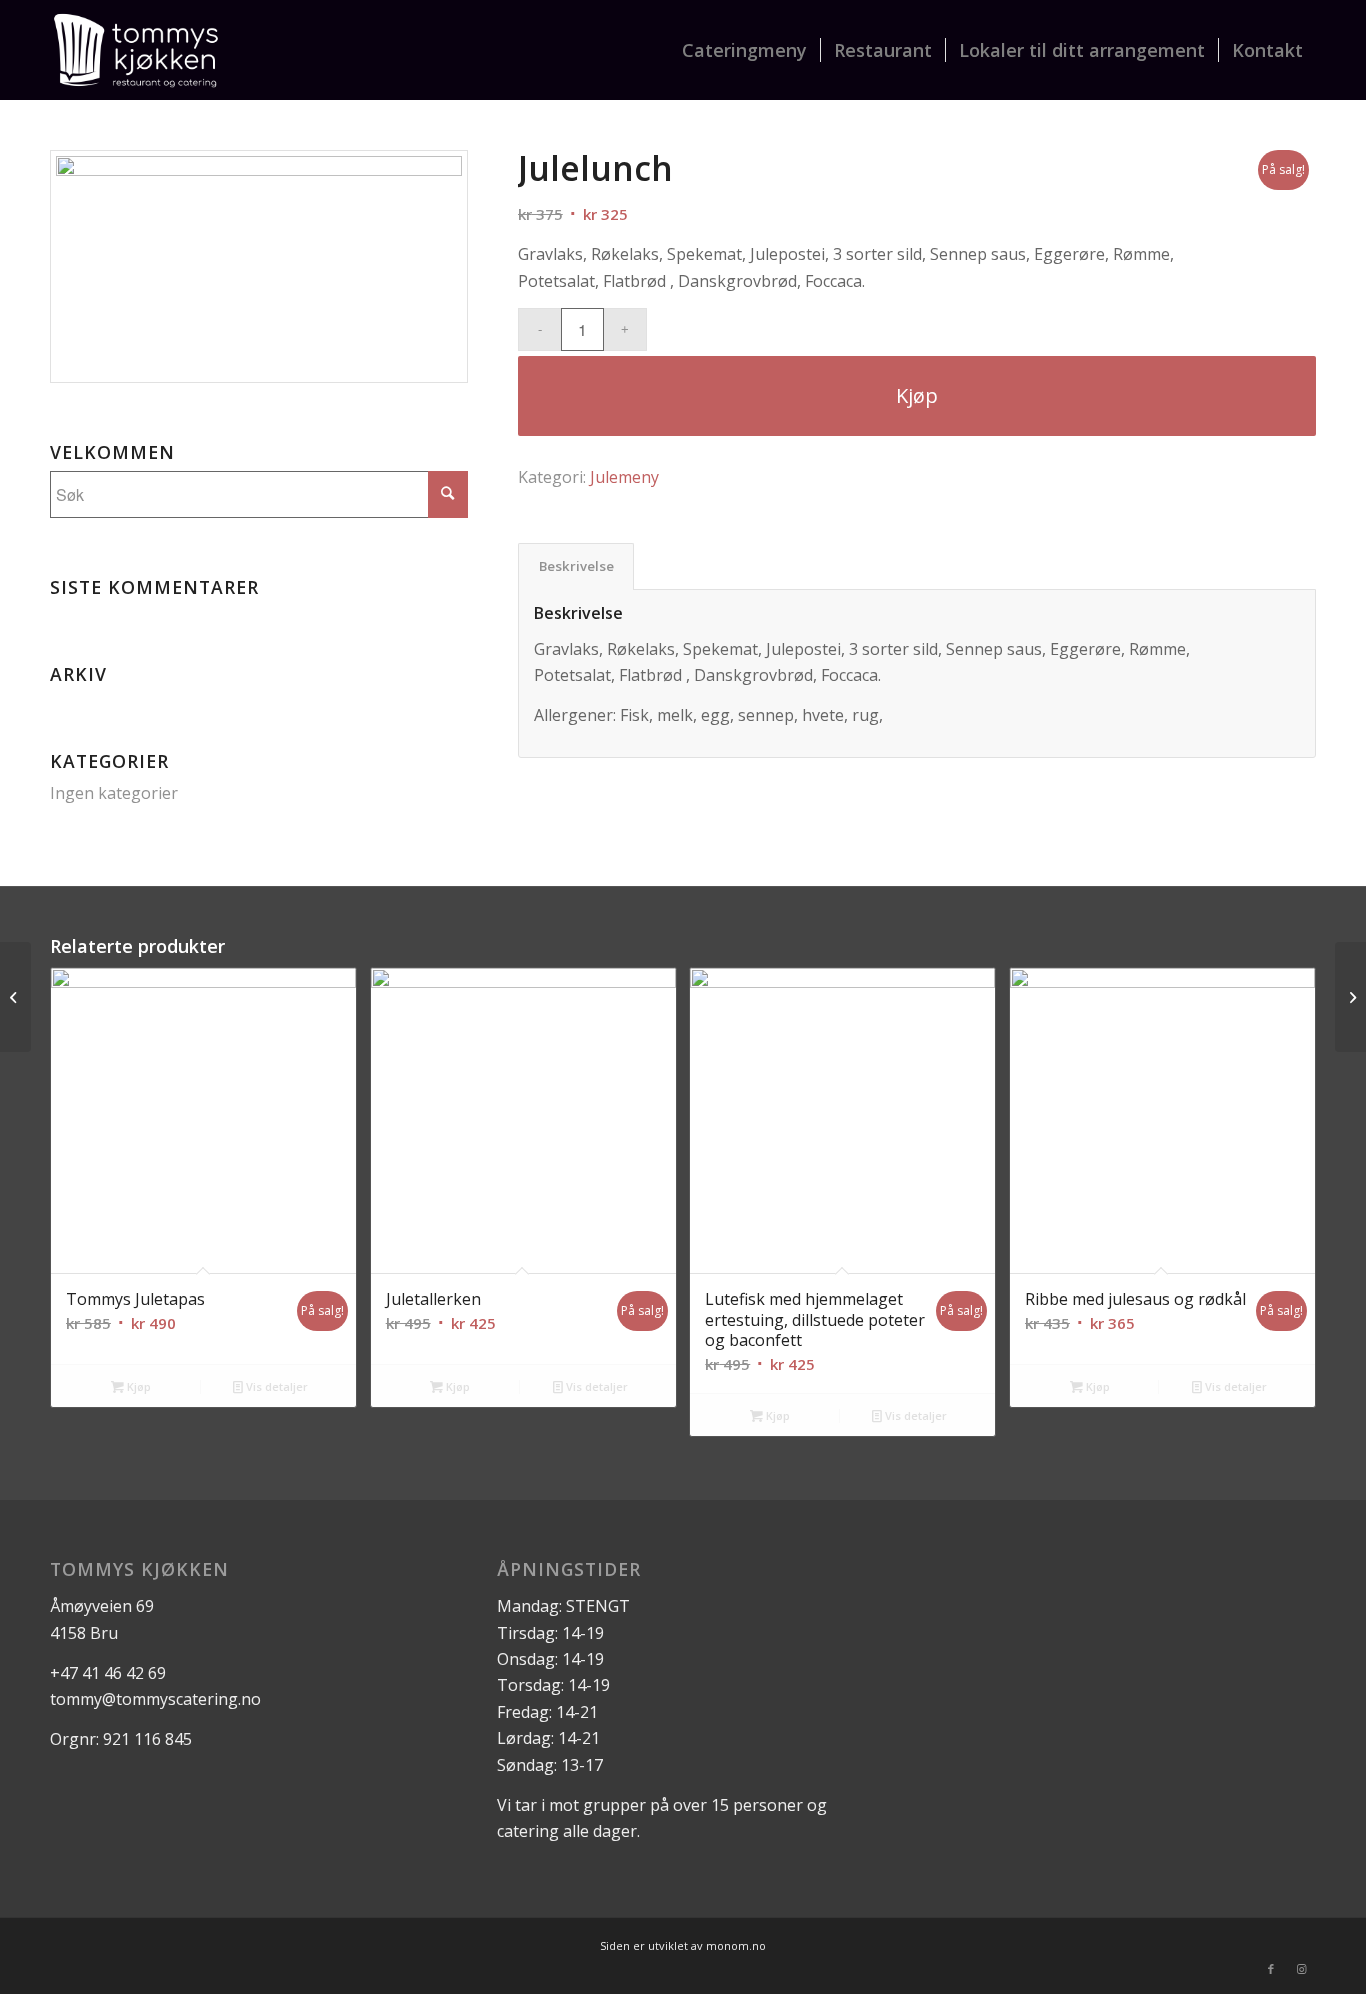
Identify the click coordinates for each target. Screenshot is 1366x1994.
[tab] (576, 566)
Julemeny (624, 477)
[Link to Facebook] (1271, 1969)
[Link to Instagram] (1301, 1969)
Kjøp (917, 395)
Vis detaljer (275, 1386)
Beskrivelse (576, 566)
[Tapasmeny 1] (15, 997)
